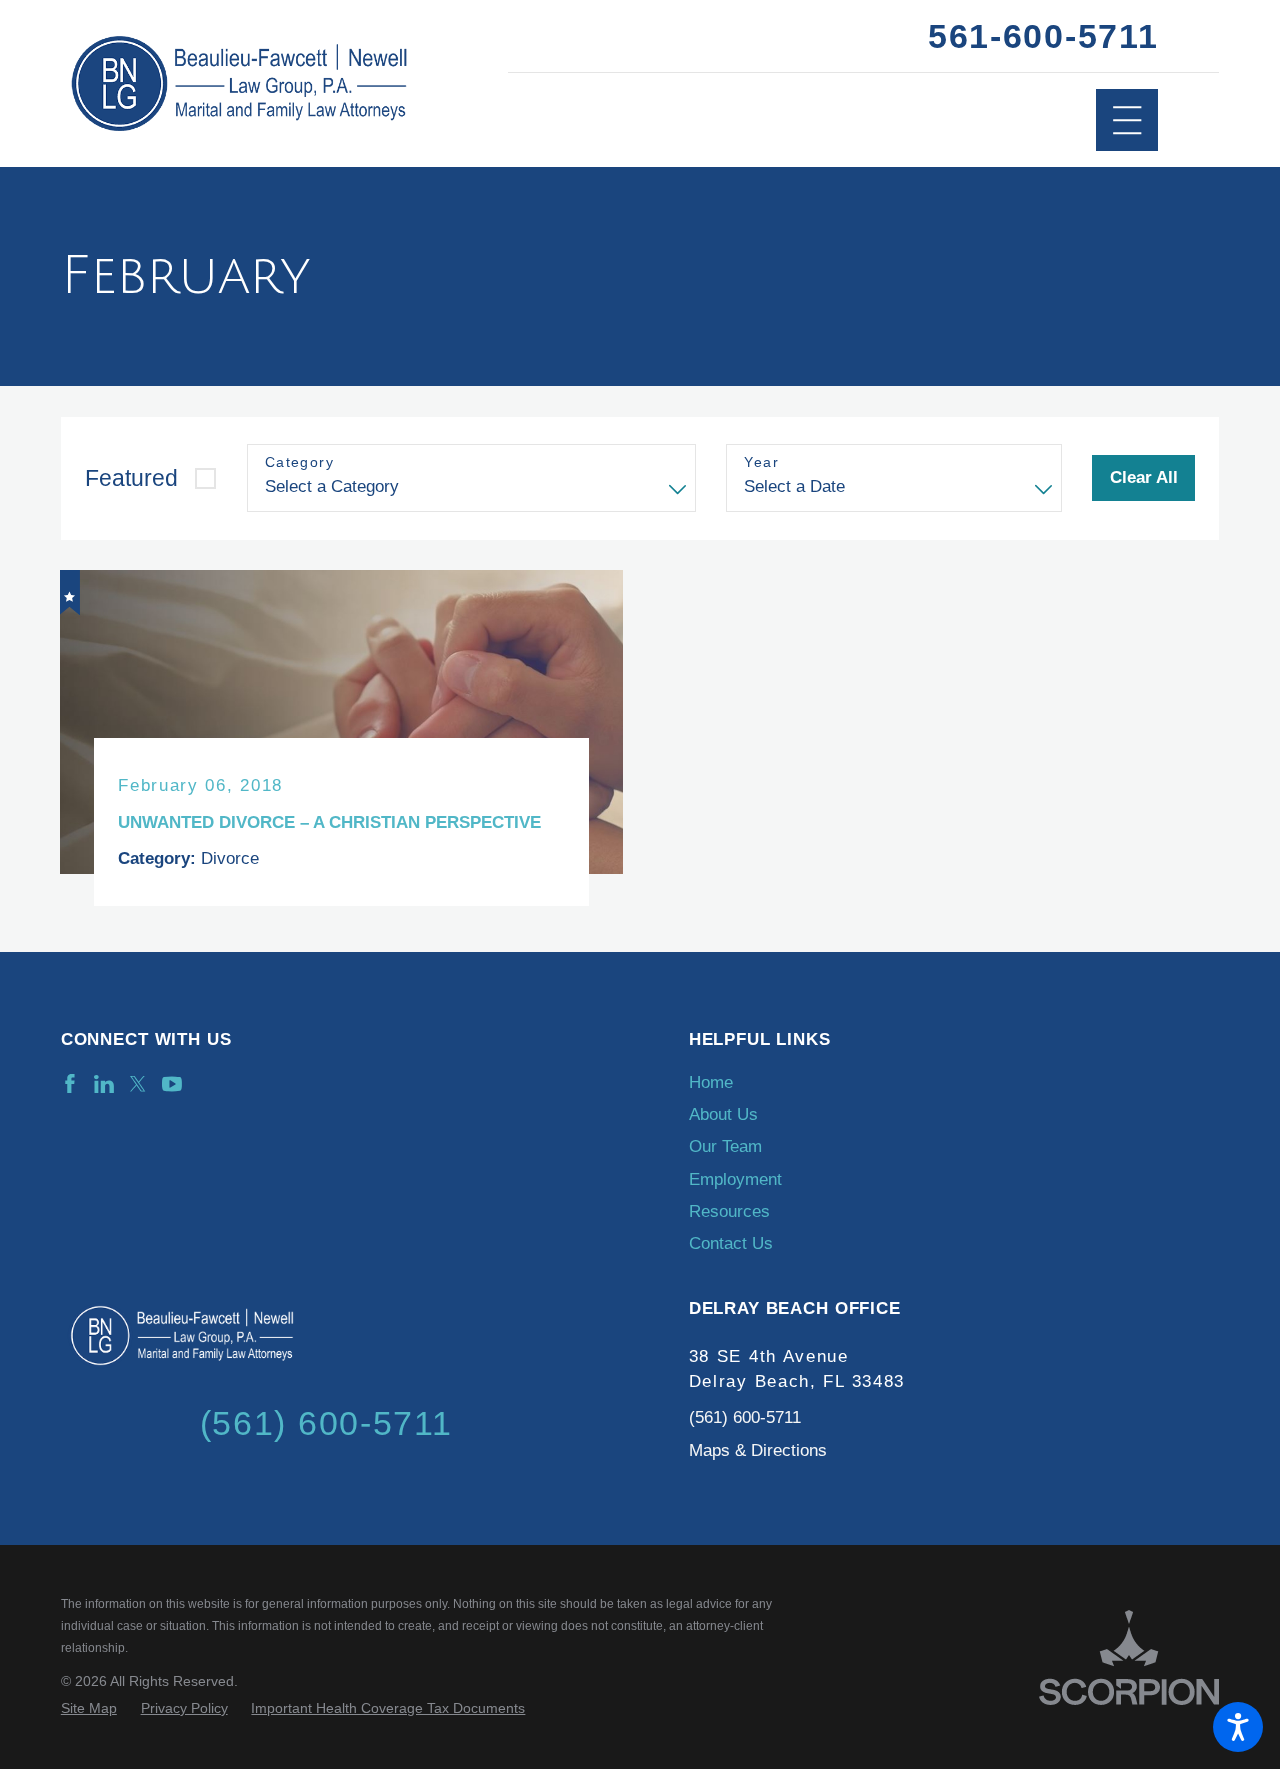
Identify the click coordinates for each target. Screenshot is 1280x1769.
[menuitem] (954, 1083)
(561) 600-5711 (745, 1417)
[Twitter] (138, 1084)
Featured (131, 478)
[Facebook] (70, 1084)
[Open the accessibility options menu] (1238, 1727)
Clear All (1144, 477)
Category (299, 462)
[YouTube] (172, 1084)
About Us (723, 1114)
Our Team (725, 1146)
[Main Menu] (1127, 120)
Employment (735, 1179)
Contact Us (731, 1243)
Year (761, 462)
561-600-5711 (1043, 36)
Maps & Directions (758, 1450)
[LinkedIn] (104, 1084)
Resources (729, 1211)
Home (711, 1082)
